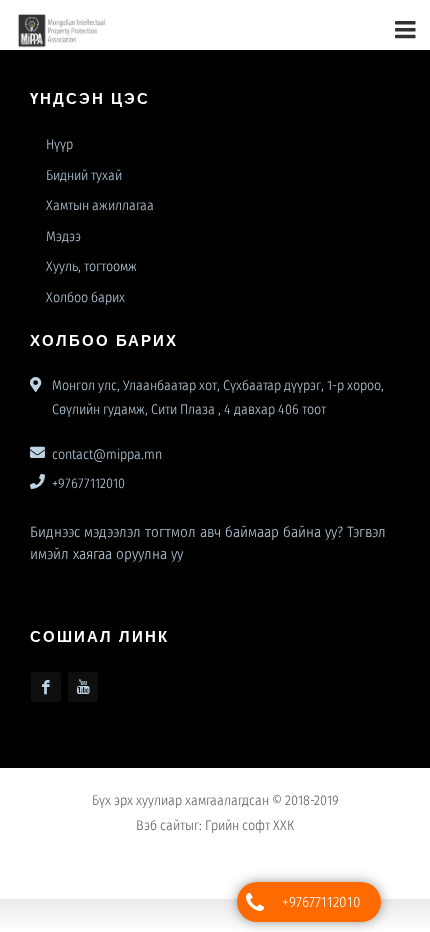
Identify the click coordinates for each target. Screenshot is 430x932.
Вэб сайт (160, 833)
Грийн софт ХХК (249, 833)
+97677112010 (321, 902)
